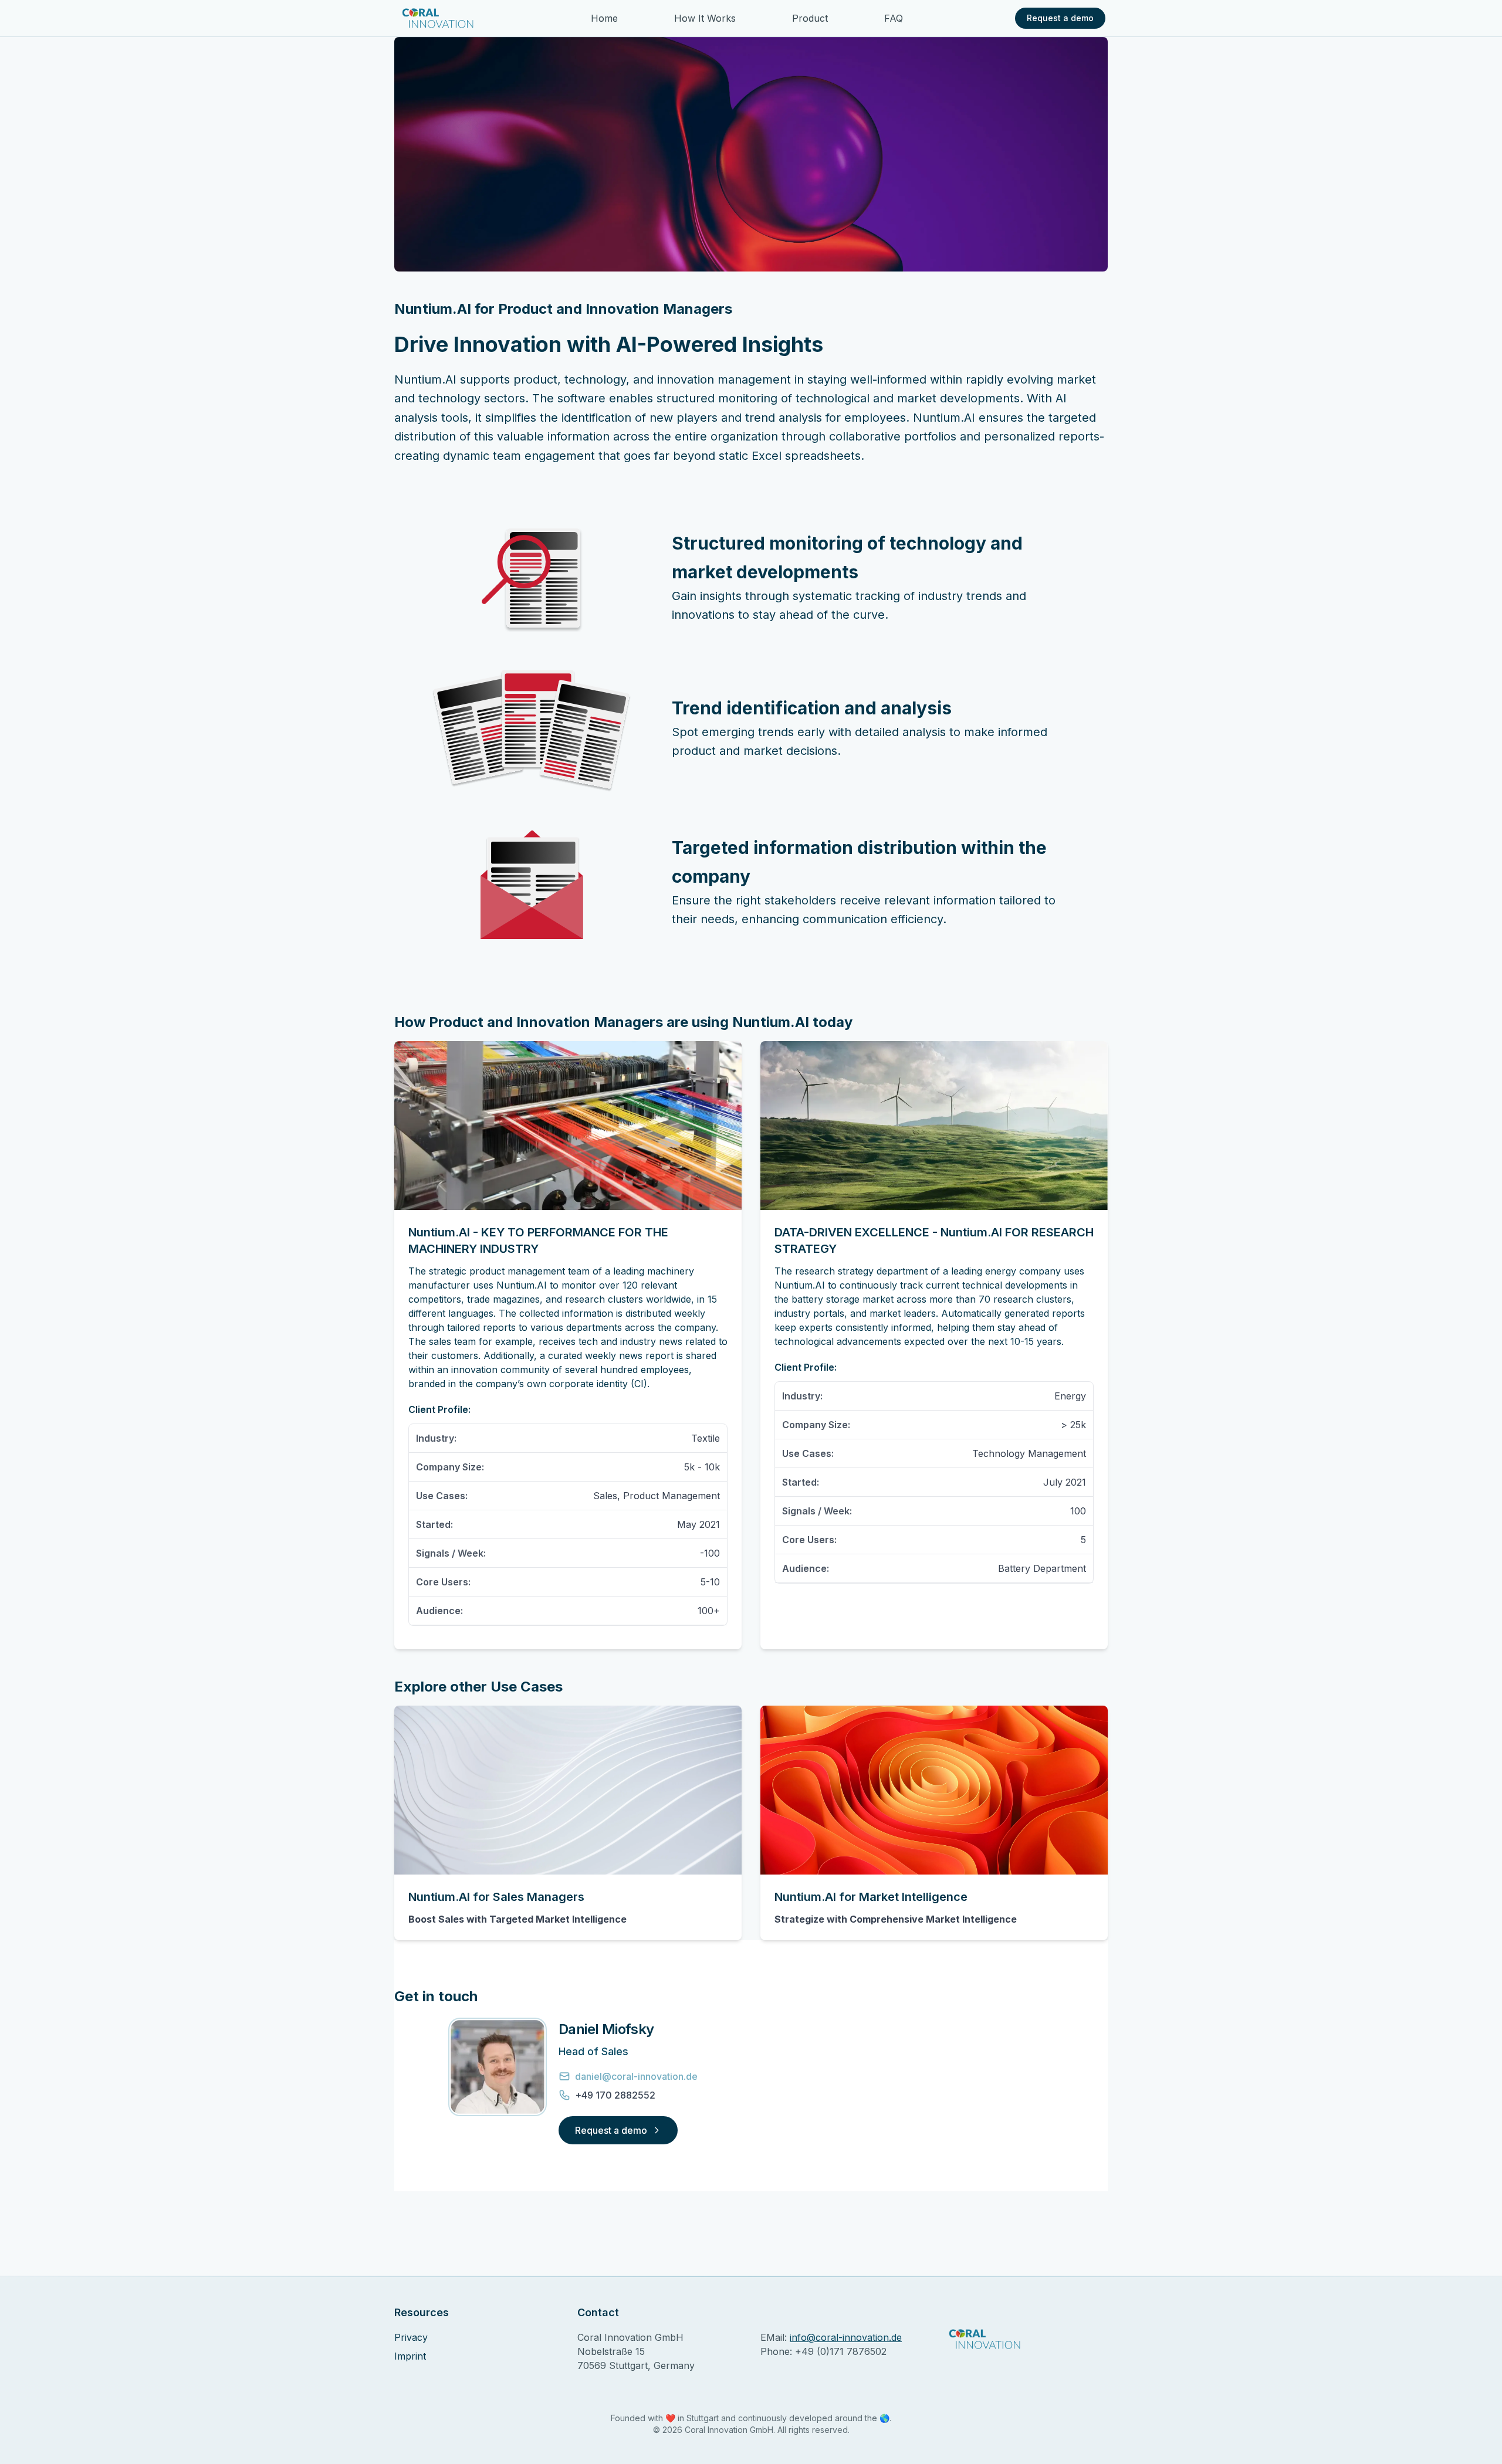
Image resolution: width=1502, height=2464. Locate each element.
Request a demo (1060, 18)
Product (810, 18)
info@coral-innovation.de (846, 2337)
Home (604, 18)
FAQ (894, 18)
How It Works (705, 18)
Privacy (411, 2337)
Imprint (410, 2356)
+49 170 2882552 (615, 2095)
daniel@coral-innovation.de (636, 2076)
